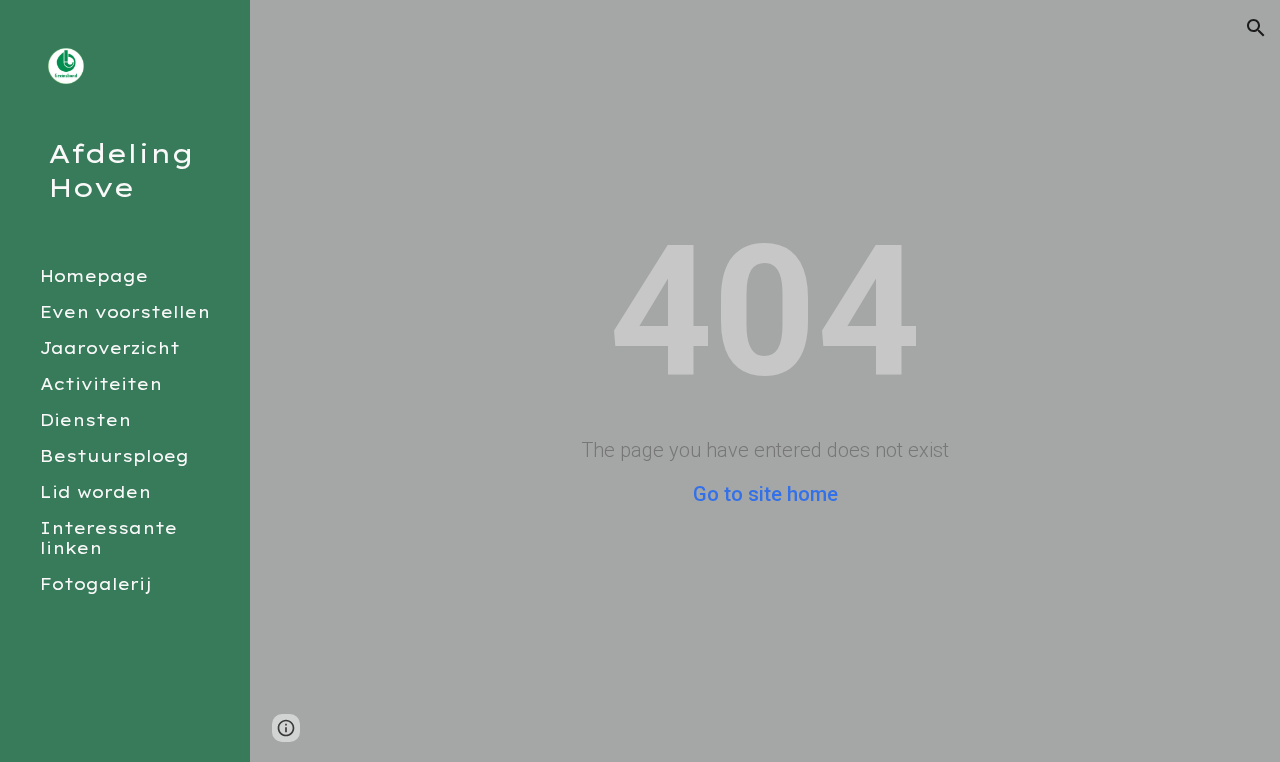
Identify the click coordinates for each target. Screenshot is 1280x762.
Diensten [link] (85, 420)
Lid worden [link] (95, 492)
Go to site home (765, 494)
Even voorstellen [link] (125, 312)
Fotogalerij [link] (96, 584)
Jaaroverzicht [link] (110, 348)
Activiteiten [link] (101, 384)
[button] (1256, 28)
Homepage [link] (94, 276)
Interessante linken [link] (108, 538)
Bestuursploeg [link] (114, 456)
